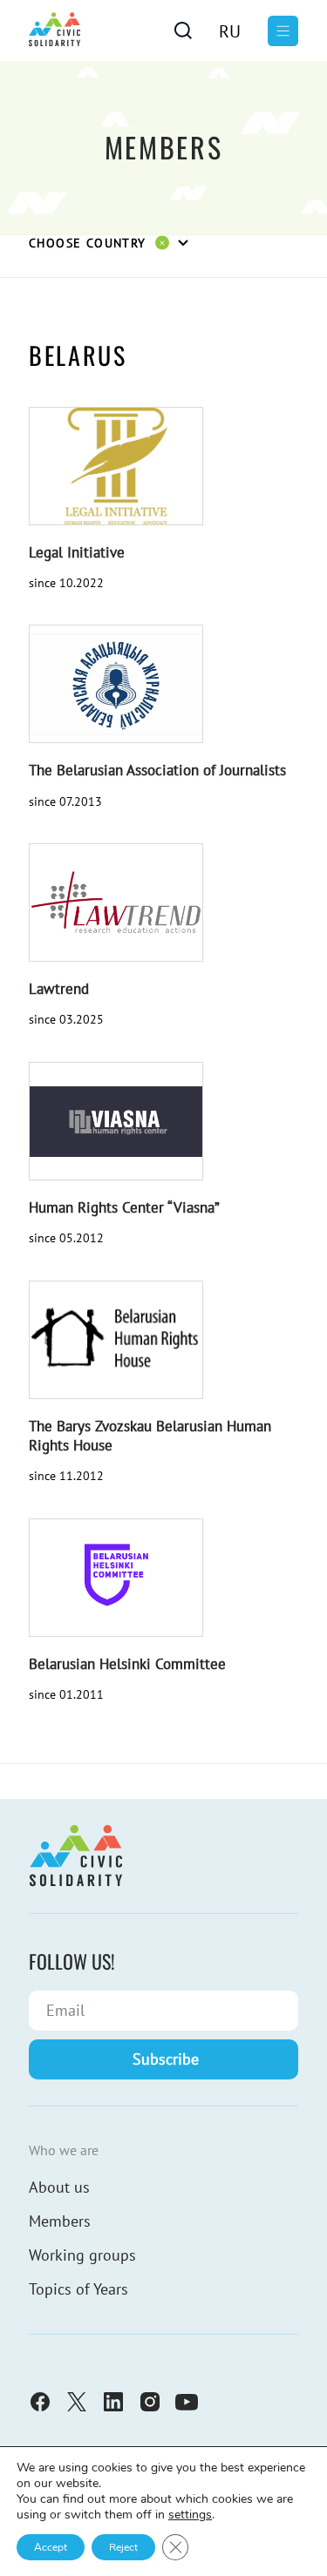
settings (190, 2515)
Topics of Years (78, 2289)
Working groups (82, 2255)
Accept (51, 2547)
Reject (123, 2547)
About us (59, 2187)
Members (60, 2221)
